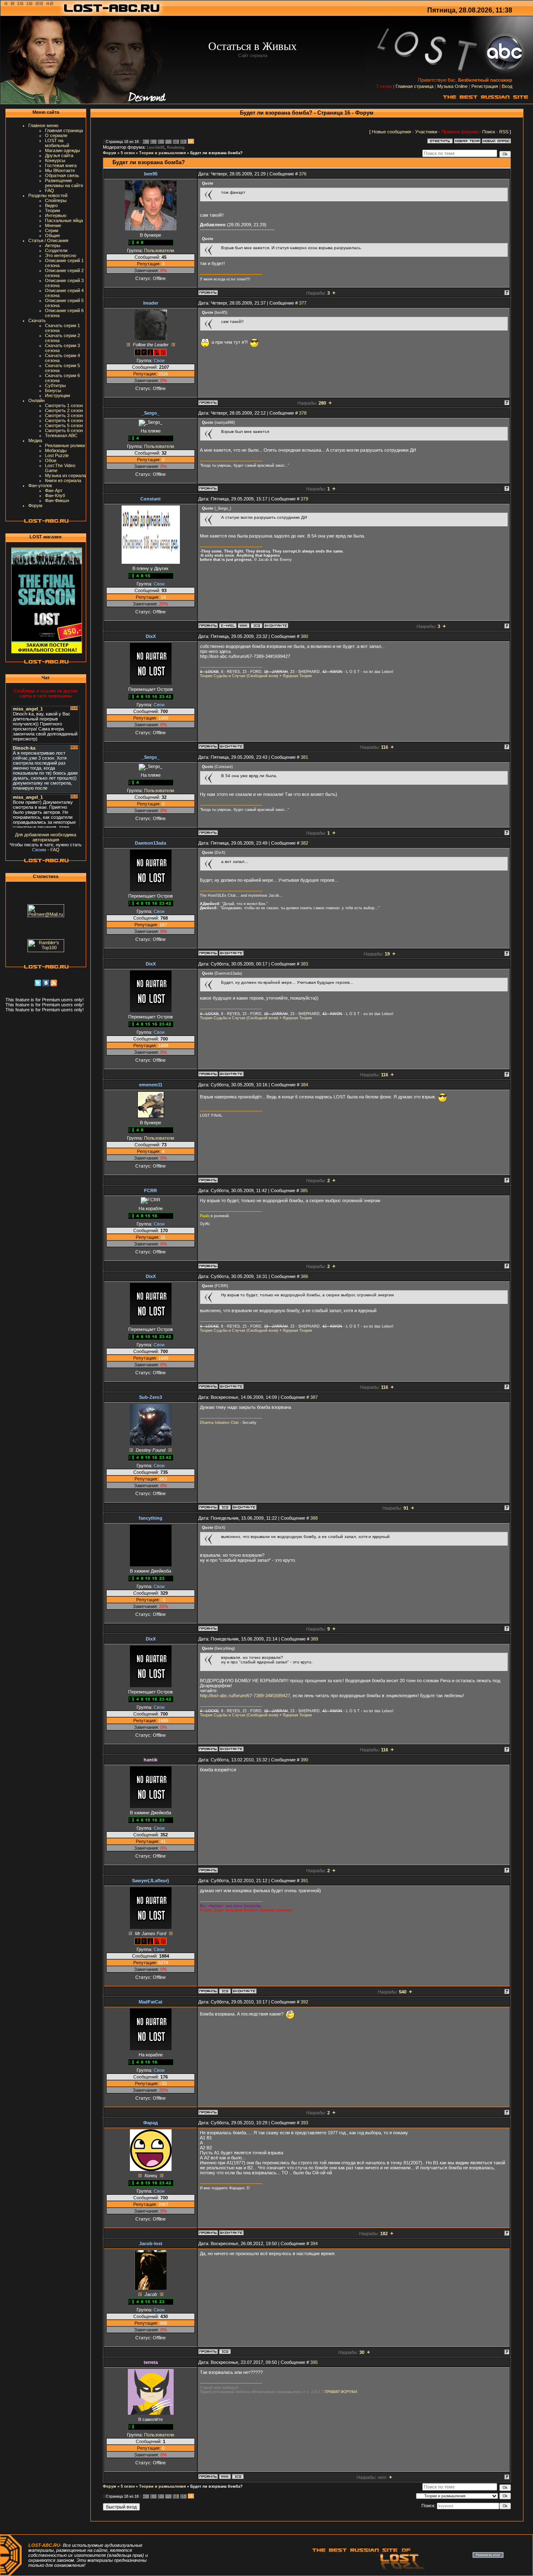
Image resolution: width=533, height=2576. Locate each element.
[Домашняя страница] (244, 625)
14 (175, 142)
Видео (51, 205)
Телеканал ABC (61, 435)
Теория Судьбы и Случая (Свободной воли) (239, 676)
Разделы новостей (48, 195)
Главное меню (43, 125)
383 (304, 964)
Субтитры (55, 385)
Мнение (53, 225)
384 (304, 1085)
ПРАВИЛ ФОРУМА (341, 2392)
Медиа (35, 440)
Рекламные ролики (65, 445)
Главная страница (415, 86)
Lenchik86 (156, 148)
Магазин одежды (62, 150)
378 (303, 413)
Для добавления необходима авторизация (46, 837)
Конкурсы (55, 160)
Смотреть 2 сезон (64, 410)
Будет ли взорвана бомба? (217, 153)
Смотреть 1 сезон (64, 405)
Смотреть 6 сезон (64, 430)
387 (314, 1397)
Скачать (37, 320)
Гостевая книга (61, 165)
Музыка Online (452, 86)
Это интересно (61, 255)
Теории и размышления (162, 153)
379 (304, 499)
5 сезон (128, 153)
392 (304, 2002)
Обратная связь (62, 175)
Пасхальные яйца (64, 220)
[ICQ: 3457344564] (238, 2476)
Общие (52, 235)
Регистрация (485, 86)
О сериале (56, 135)
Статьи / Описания (48, 240)
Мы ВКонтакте (60, 170)
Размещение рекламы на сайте (64, 183)
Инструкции (57, 395)
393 (304, 2123)
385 (304, 1190)
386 (304, 1276)
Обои (51, 460)
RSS (504, 132)
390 (304, 1760)
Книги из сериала (63, 480)
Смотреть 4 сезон (64, 420)
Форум (35, 505)
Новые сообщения (391, 132)
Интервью (56, 215)
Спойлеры (56, 200)
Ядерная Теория (297, 676)
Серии (52, 230)
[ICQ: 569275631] (225, 1991)
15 (182, 142)
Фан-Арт (54, 490)
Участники (426, 132)
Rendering (176, 148)
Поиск (489, 132)
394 (314, 2243)
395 (314, 2362)
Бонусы (53, 390)
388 (314, 1518)
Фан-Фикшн (57, 500)
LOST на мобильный (57, 143)
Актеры (53, 245)
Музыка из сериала (65, 475)
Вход (507, 86)
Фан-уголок (40, 485)
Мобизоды (56, 450)
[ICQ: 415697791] (257, 625)
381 (304, 757)
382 (304, 843)
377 (303, 303)
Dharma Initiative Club (219, 1423)
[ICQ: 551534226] (225, 2351)
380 (304, 636)
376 (303, 174)
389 (314, 1639)
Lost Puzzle (57, 455)
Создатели (56, 250)
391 (304, 1881)
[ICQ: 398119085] (225, 1507)
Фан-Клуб (55, 495)
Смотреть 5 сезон (64, 425)
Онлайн (36, 400)
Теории (52, 210)
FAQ (50, 190)
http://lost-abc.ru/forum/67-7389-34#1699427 (245, 1696)
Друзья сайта (59, 155)
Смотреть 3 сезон (64, 415)
